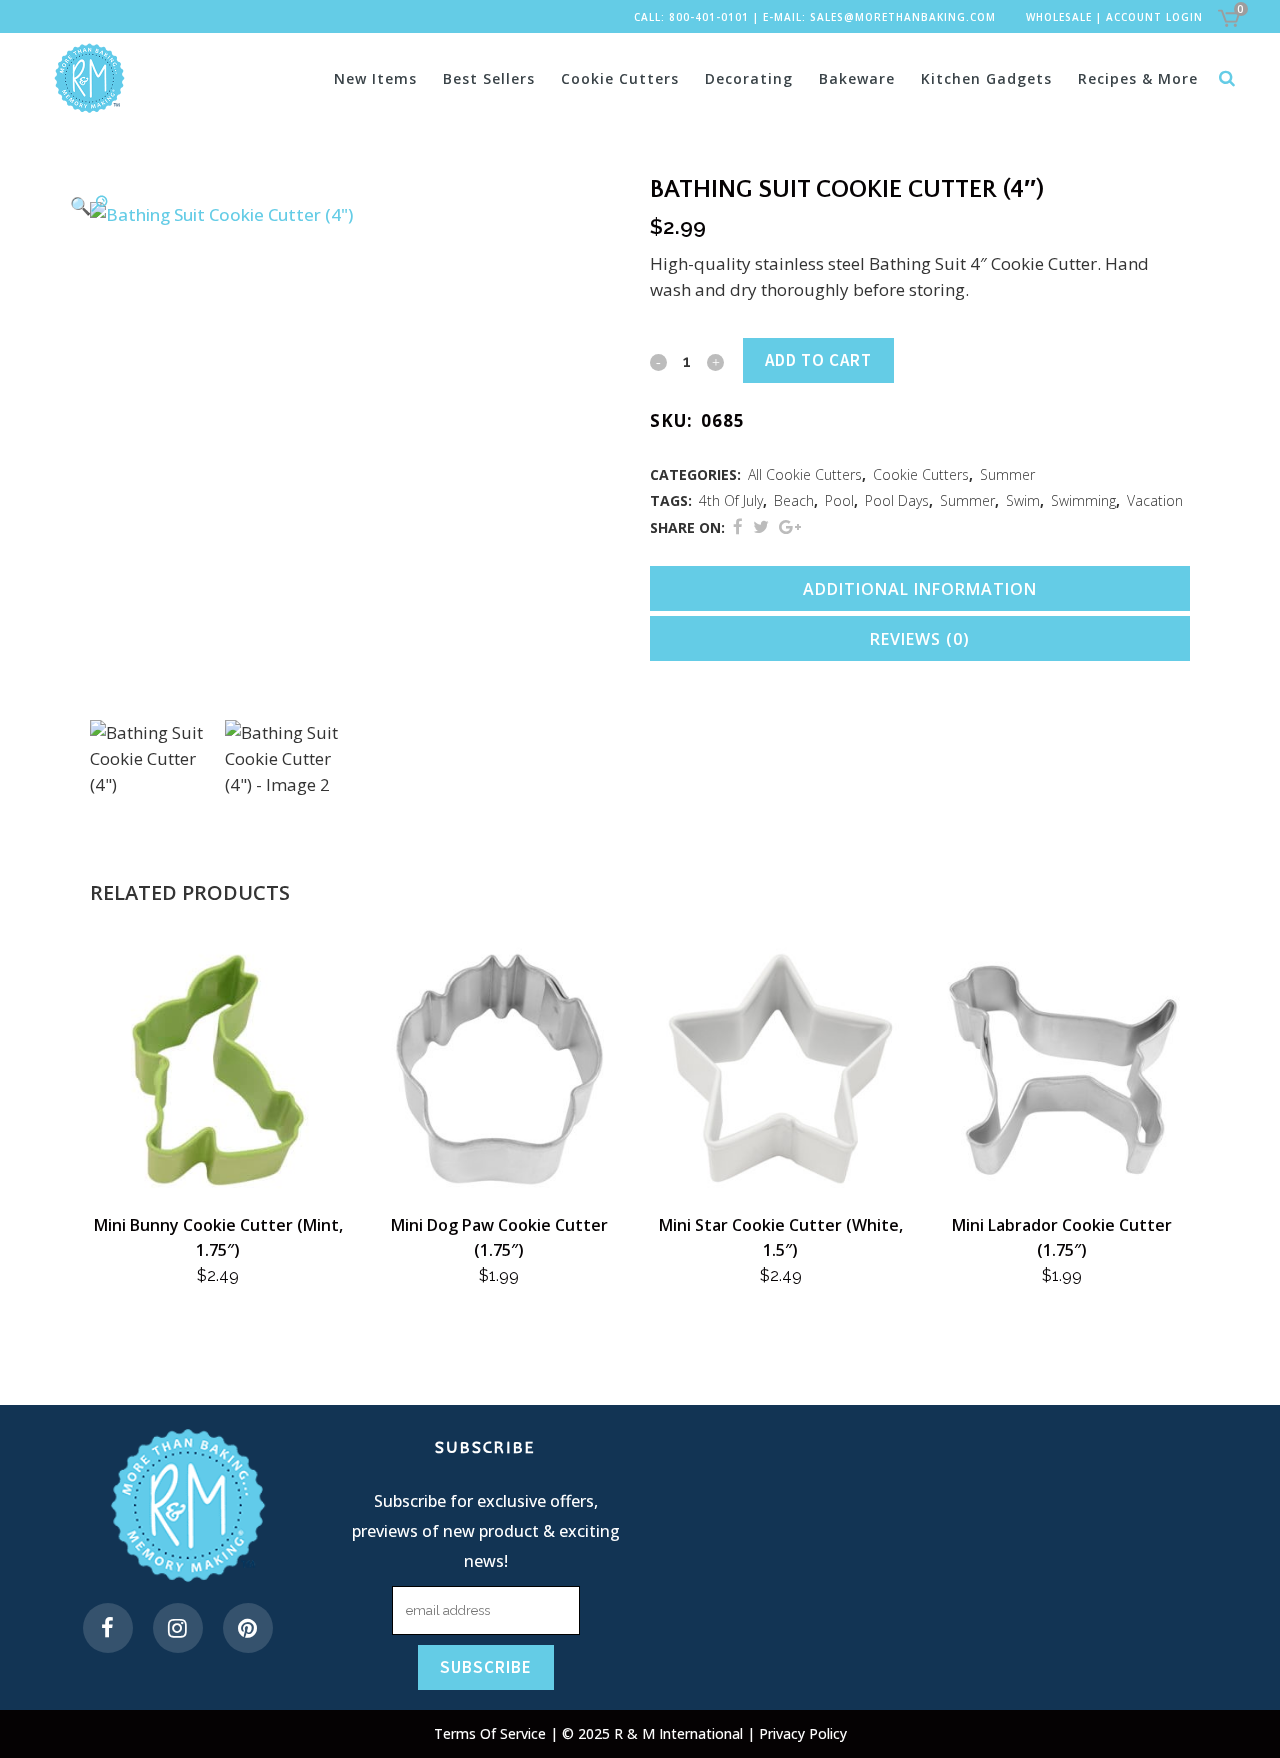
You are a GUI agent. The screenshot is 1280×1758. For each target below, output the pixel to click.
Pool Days (897, 500)
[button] (340, 205)
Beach (794, 500)
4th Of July (731, 500)
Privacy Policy (803, 1733)
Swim (1023, 500)
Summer (1007, 474)
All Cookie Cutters (805, 474)
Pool (839, 500)
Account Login (1154, 17)
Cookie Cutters (921, 474)
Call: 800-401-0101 (691, 17)
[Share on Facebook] (738, 526)
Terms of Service (492, 1733)
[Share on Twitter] (761, 526)
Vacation (1155, 500)
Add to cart (818, 360)
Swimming (1083, 500)
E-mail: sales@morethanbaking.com (879, 17)
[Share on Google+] (790, 526)
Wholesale (1059, 17)
